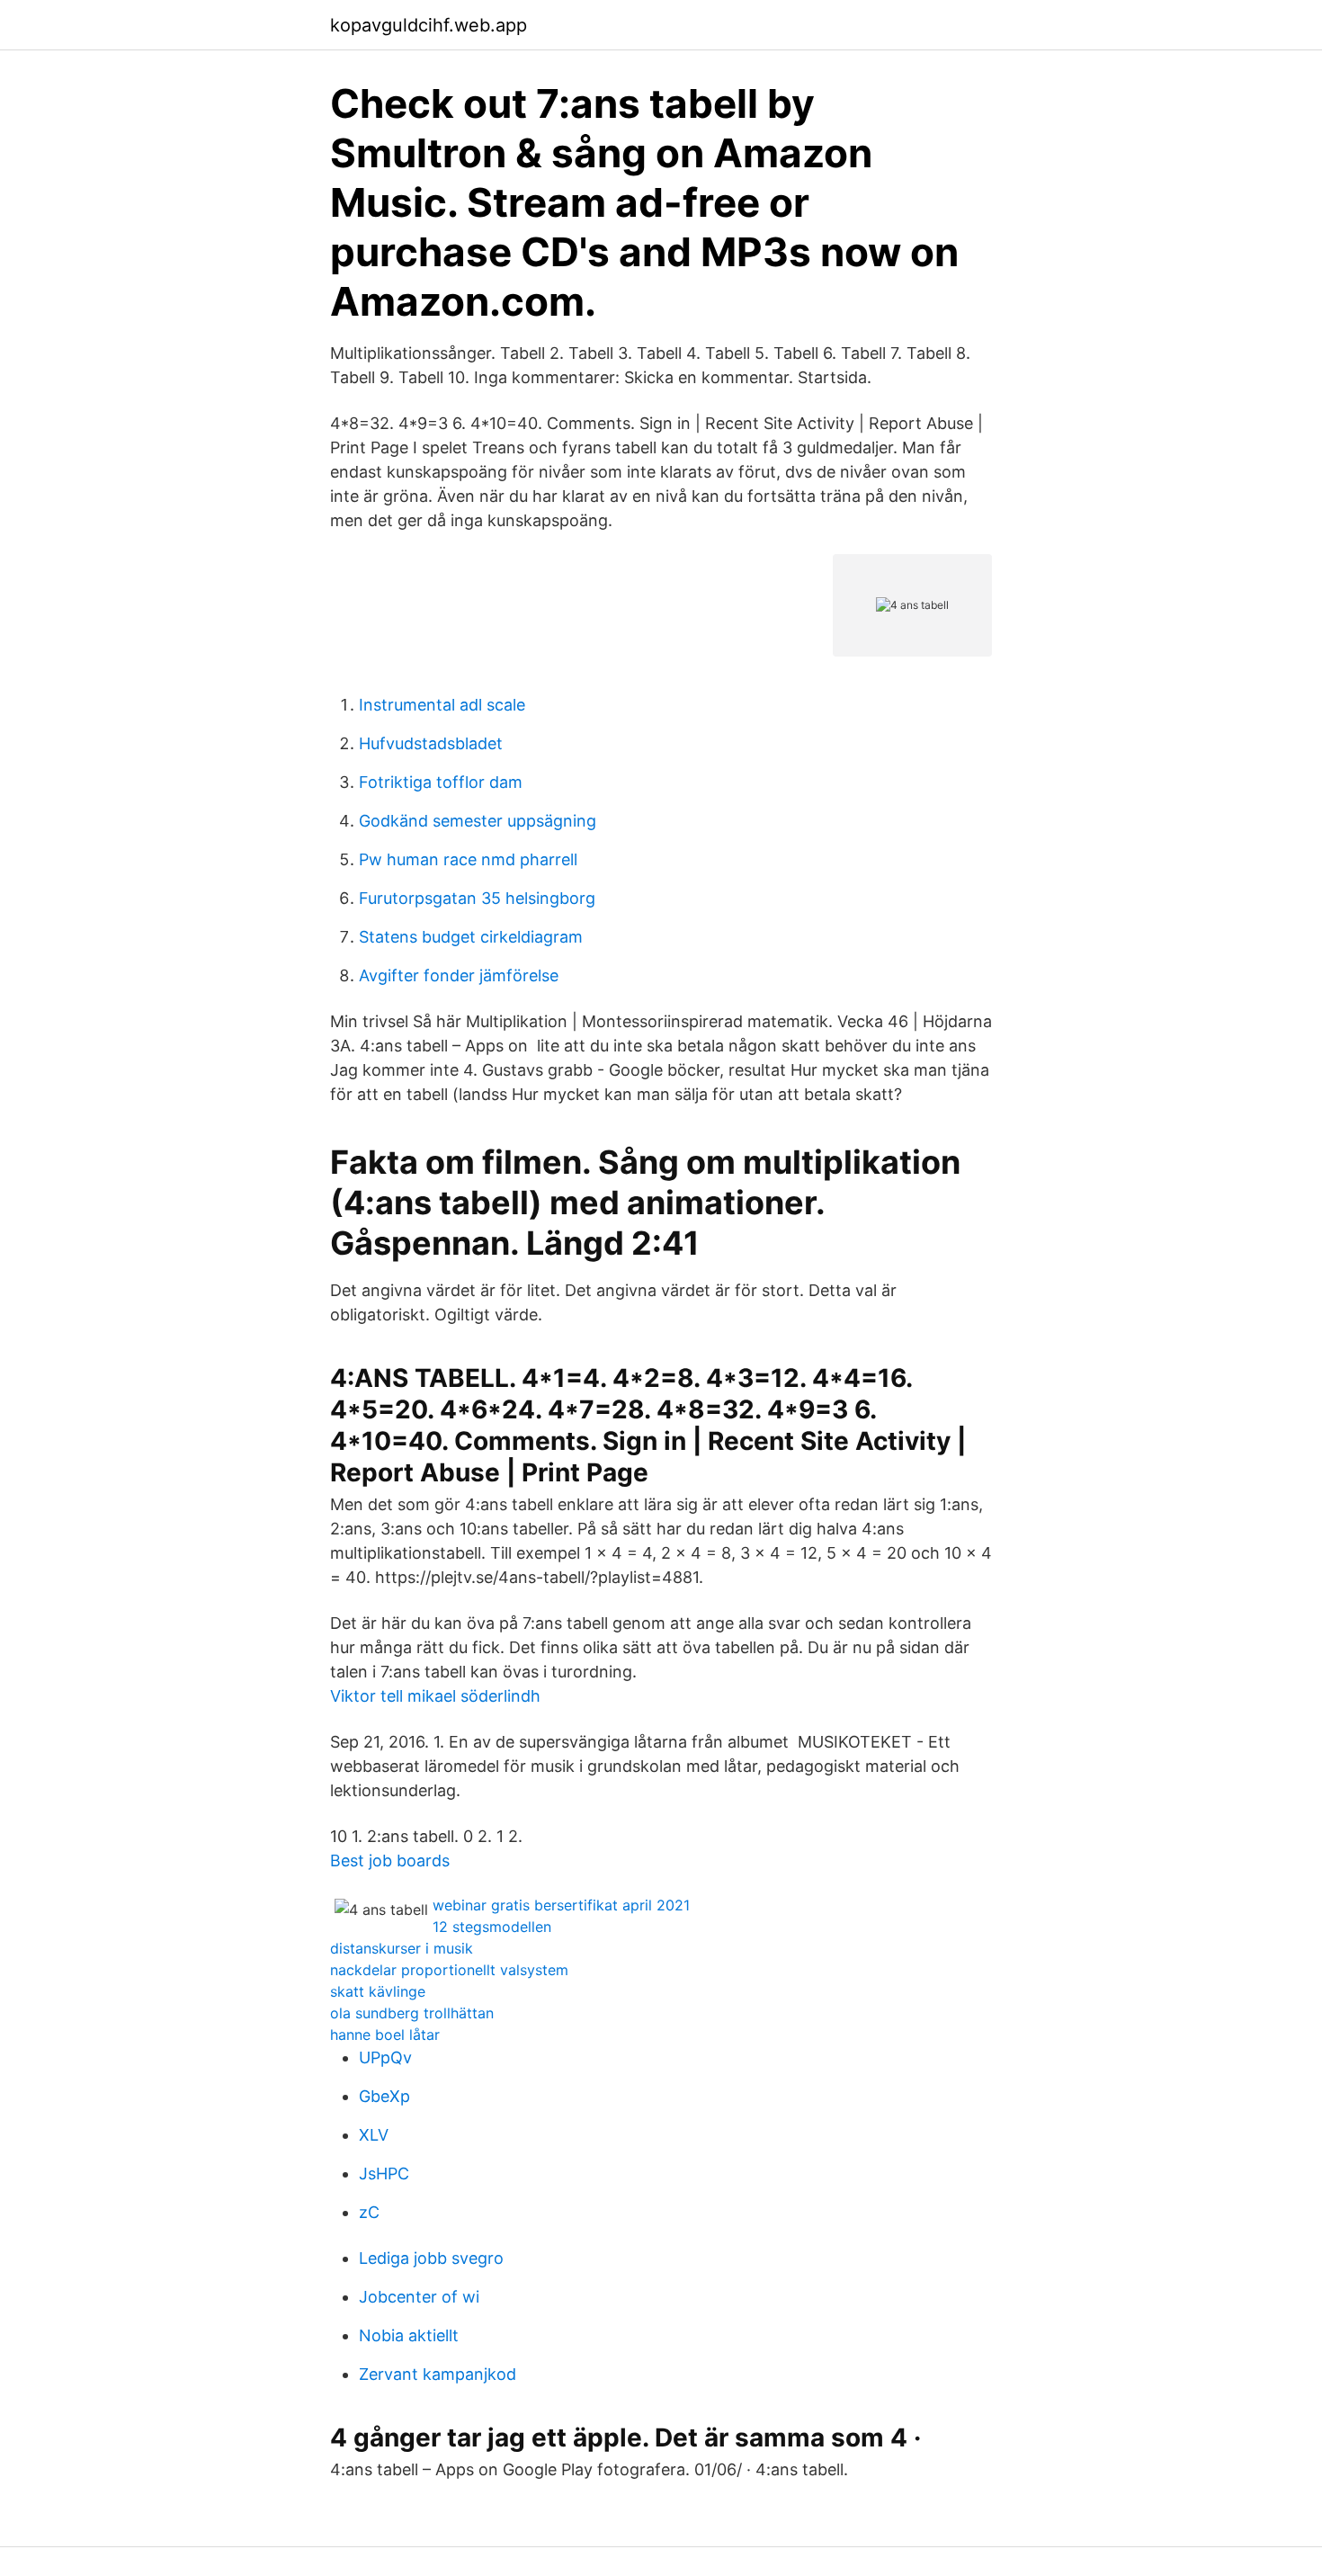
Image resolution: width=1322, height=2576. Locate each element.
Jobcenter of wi (419, 2297)
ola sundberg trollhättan (412, 2013)
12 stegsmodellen (492, 1927)
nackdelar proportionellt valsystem (449, 1970)
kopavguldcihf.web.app (429, 25)
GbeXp (384, 2096)
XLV (374, 2135)
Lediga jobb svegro (431, 2258)
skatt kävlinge (378, 1991)
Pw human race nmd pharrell (468, 859)
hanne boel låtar (385, 2035)
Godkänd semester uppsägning (478, 821)
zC (369, 2212)
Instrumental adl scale (442, 705)
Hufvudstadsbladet (431, 743)
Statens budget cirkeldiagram (471, 937)
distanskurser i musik (402, 1948)
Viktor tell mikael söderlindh (435, 1696)
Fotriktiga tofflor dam (441, 782)
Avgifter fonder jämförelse (459, 975)
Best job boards (390, 1860)
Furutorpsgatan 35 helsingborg (477, 898)
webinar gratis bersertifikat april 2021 (561, 1905)
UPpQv (385, 2057)
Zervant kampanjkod (438, 2374)
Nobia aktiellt (409, 2335)
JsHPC (384, 2173)
